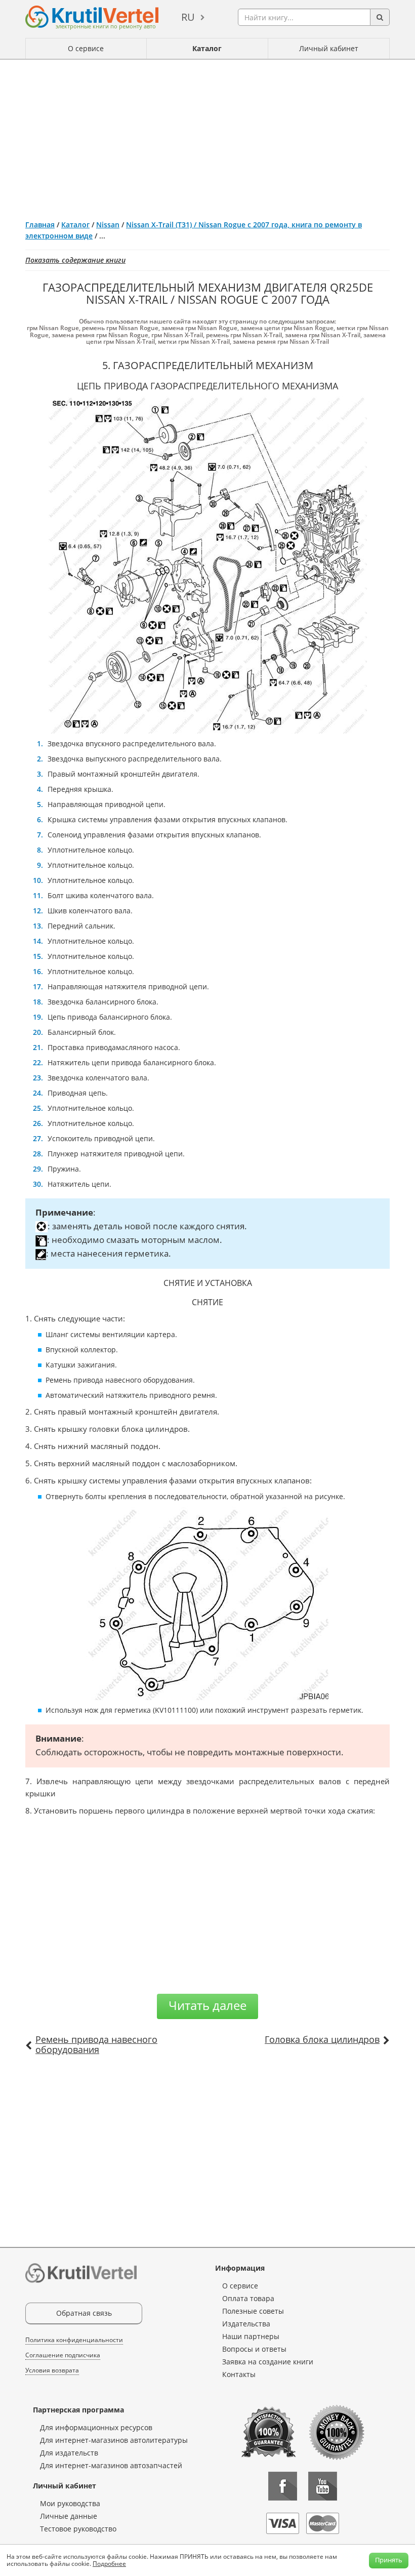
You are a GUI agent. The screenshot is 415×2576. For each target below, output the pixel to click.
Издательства (246, 2324)
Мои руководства (70, 2503)
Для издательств (69, 2453)
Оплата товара (248, 2298)
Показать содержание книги (75, 260)
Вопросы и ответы (254, 2349)
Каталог (207, 48)
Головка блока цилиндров (322, 2039)
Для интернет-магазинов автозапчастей (111, 2465)
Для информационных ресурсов (96, 2427)
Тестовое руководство (78, 2529)
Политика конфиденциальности (74, 2340)
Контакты (239, 2374)
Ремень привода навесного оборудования (96, 2044)
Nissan (108, 225)
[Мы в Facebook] (283, 2486)
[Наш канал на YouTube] (323, 2486)
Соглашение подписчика (63, 2355)
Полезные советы (253, 2311)
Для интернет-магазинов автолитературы (114, 2440)
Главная (40, 225)
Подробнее (109, 2564)
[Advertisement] (207, 136)
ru (188, 17)
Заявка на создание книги (268, 2362)
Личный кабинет (329, 48)
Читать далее (207, 2005)
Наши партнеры (251, 2336)
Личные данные (69, 2516)
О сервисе (86, 48)
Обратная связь (84, 2313)
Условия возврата (52, 2370)
